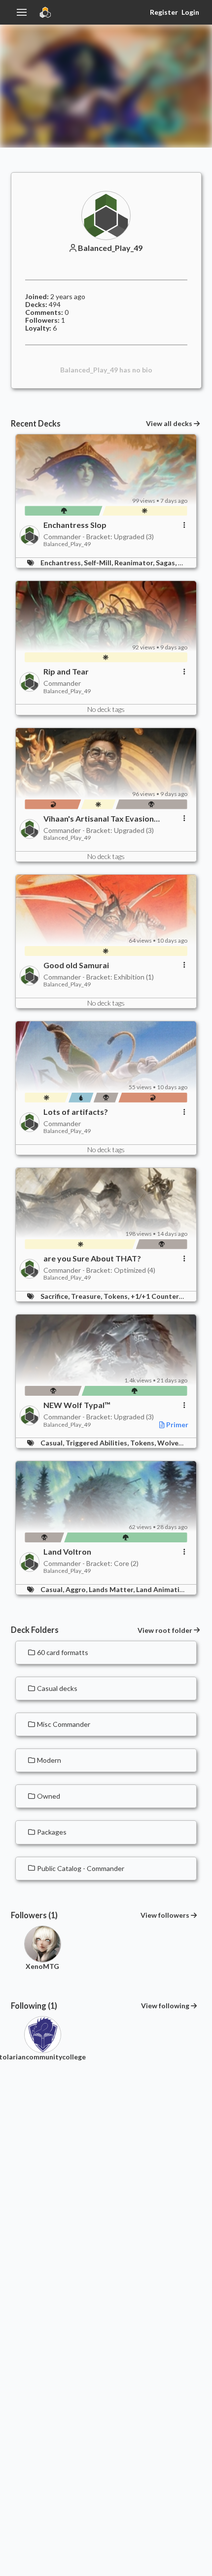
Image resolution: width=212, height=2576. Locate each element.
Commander (62, 683)
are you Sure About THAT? (92, 1258)
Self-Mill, (99, 563)
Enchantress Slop (75, 525)
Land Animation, (163, 1589)
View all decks (169, 424)
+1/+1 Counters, (158, 1296)
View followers (165, 1915)
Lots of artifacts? (76, 1112)
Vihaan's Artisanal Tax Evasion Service (99, 819)
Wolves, (171, 1443)
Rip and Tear (66, 672)
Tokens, (117, 1296)
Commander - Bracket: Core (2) (91, 1563)
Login (190, 12)
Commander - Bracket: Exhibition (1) (99, 977)
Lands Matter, (112, 1589)
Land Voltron (67, 1552)
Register (164, 12)
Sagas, (167, 563)
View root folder (165, 1630)
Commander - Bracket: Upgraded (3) (99, 537)
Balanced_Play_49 (110, 248)
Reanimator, (135, 563)
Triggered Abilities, (98, 1443)
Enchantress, (62, 563)
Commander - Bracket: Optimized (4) (99, 1270)
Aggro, (77, 1589)
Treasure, (87, 1296)
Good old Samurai (76, 965)
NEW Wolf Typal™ (77, 1405)
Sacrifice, (56, 1296)
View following (165, 2006)
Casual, (53, 1443)
